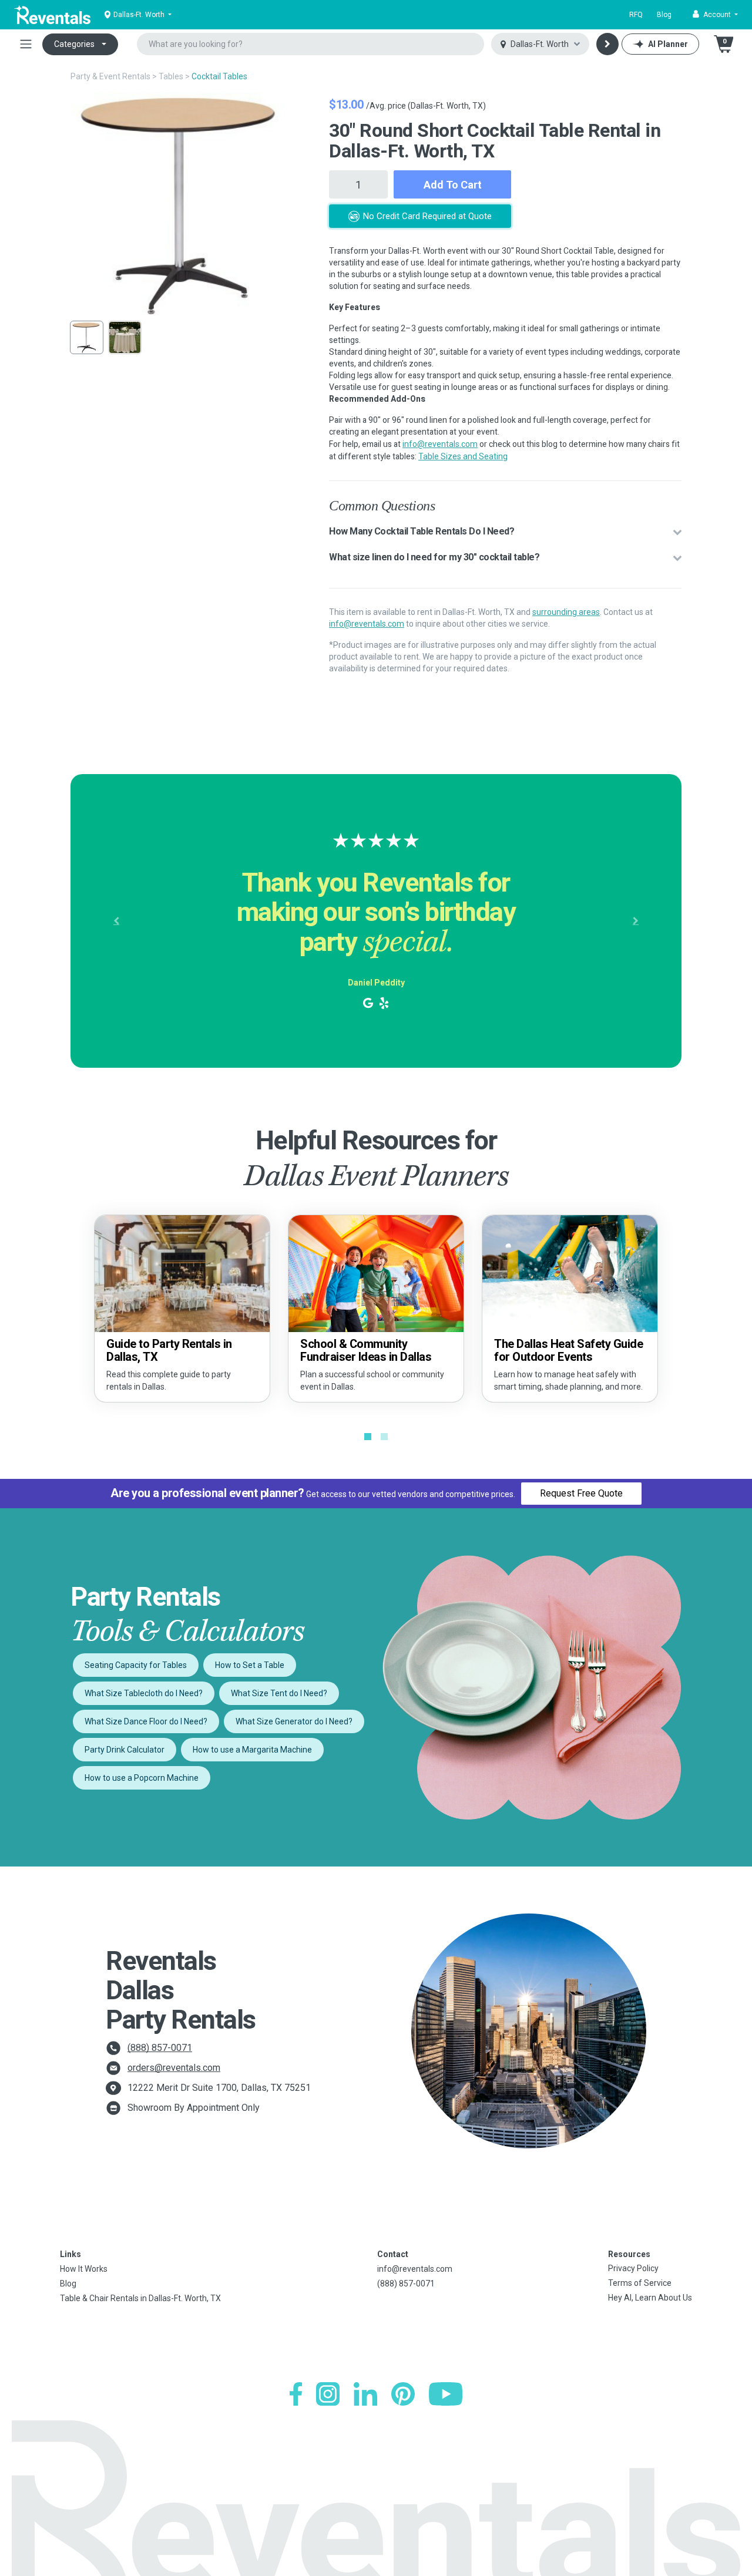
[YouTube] (446, 2394)
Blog (664, 15)
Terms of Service (640, 2283)
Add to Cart (453, 185)
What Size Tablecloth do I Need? (144, 1693)
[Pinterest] (403, 2394)
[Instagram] (328, 2394)
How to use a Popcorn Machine (142, 1778)
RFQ (636, 15)
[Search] (607, 44)
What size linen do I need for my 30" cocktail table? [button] (434, 557)
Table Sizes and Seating (463, 456)
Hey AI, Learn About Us (650, 2298)
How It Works (84, 2269)
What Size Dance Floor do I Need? (146, 1721)
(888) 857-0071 (160, 2048)
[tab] (505, 532)
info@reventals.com (440, 444)
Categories (74, 44)
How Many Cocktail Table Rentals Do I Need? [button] (422, 531)
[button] (715, 15)
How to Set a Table (250, 1665)
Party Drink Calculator (125, 1750)
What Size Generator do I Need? (294, 1721)
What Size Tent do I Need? (279, 1693)
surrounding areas (566, 612)
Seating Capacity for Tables (136, 1665)
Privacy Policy (633, 2268)
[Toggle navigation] (26, 44)
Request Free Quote (581, 1493)
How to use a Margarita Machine (252, 1750)
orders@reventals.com (174, 2068)
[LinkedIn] (365, 2394)
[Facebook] (296, 2394)
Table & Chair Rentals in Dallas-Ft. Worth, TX (140, 2298)
